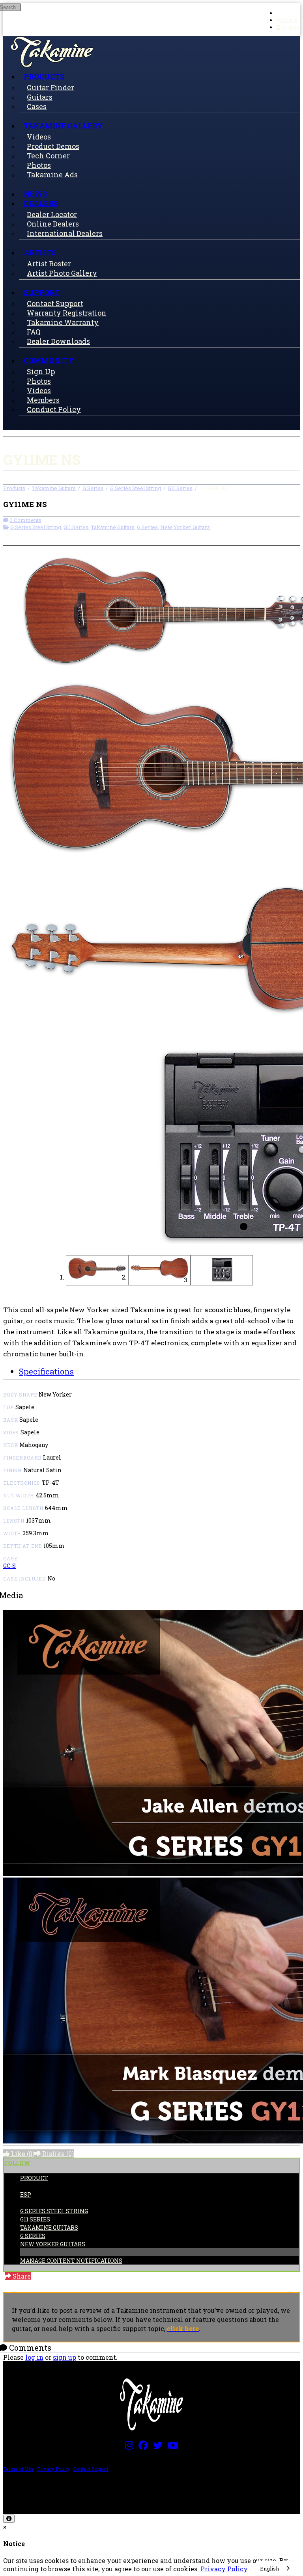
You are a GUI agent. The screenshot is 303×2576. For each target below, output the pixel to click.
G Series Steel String (136, 488)
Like (22, 2153)
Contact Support (91, 2469)
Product (34, 2178)
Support (42, 292)
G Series (93, 488)
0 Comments (25, 520)
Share (21, 2276)
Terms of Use (18, 2469)
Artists (40, 253)
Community (49, 360)
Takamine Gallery (63, 126)
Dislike (57, 2153)
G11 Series (180, 488)
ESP (26, 2194)
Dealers (41, 203)
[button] (97, 1270)
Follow (17, 2163)
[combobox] (275, 2568)
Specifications (46, 1371)
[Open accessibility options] (9, 2519)
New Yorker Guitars (185, 527)
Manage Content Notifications (71, 2261)
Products (44, 76)
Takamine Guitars (54, 488)
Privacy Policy (53, 2469)
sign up (65, 2357)
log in (34, 2357)
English (269, 2569)
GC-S (9, 1566)
